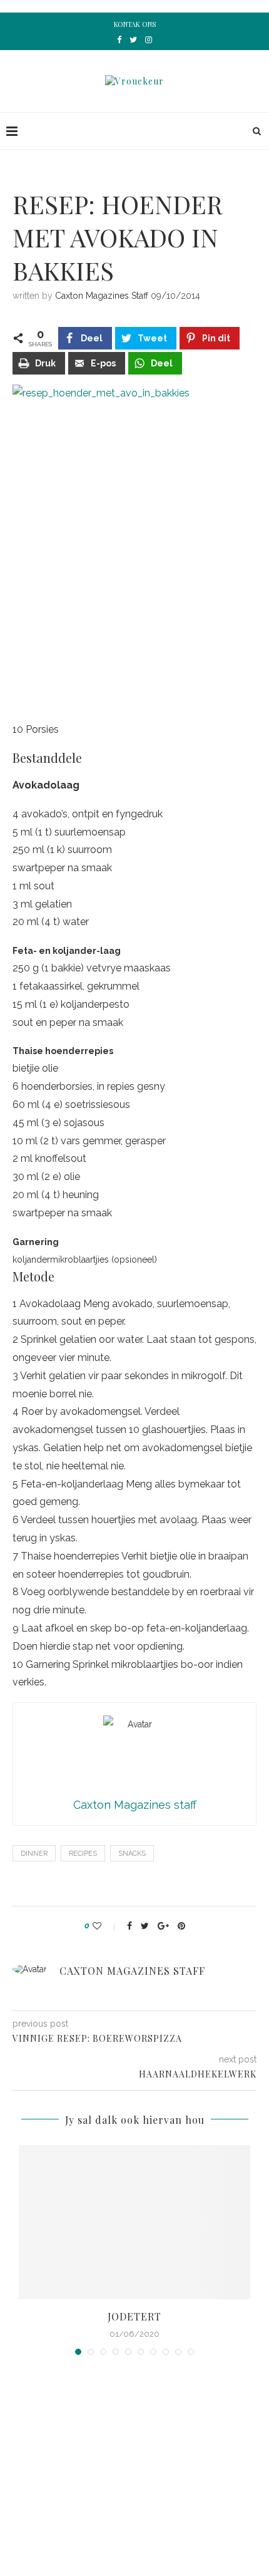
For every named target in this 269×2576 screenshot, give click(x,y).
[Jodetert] (134, 2222)
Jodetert (134, 2316)
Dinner (34, 1854)
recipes (83, 1854)
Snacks (132, 1854)
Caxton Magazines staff (102, 296)
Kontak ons (135, 24)
